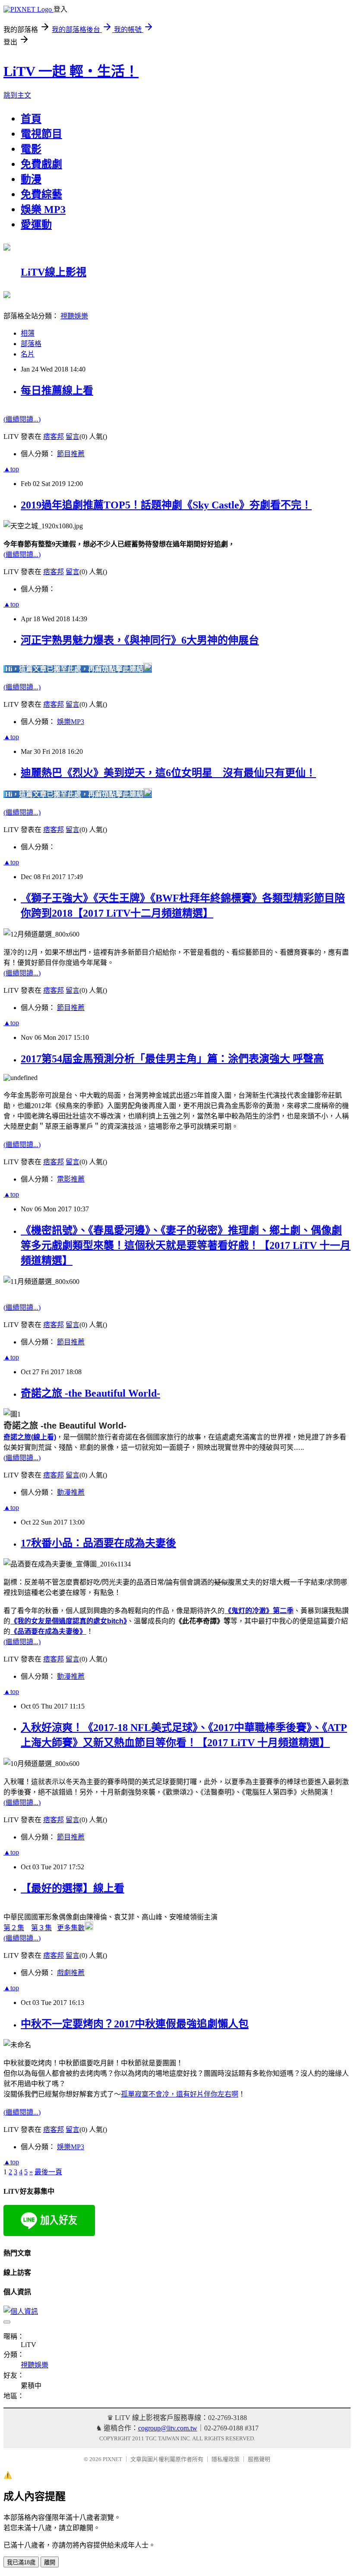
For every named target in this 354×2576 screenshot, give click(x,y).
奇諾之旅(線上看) (30, 1437)
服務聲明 (259, 2459)
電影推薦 (71, 1179)
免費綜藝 (41, 194)
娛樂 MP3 (43, 210)
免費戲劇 (41, 164)
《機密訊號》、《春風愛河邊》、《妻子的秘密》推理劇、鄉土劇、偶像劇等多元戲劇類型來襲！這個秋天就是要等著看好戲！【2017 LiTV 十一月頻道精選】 (186, 1245)
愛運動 (36, 225)
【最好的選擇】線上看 (73, 1888)
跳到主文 (17, 95)
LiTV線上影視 (54, 272)
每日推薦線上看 (57, 391)
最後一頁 (48, 2172)
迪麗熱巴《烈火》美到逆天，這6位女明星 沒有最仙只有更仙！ (168, 773)
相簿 (28, 333)
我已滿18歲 (21, 2562)
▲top (11, 469)
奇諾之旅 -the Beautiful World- (90, 1393)
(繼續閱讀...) (22, 419)
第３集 (41, 1928)
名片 (28, 354)
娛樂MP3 (71, 722)
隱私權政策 (226, 2459)
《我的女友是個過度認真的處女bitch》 (69, 1621)
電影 (31, 149)
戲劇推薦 (71, 1973)
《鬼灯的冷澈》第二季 (259, 1611)
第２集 (14, 1928)
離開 (50, 2562)
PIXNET (112, 2459)
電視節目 (41, 134)
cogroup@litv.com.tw (168, 2428)
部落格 (31, 344)
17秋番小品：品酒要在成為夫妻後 (98, 1543)
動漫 (31, 179)
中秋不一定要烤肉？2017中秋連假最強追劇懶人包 (135, 2024)
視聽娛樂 (74, 316)
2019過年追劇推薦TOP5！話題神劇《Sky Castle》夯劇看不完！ (166, 505)
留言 (73, 437)
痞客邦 (54, 437)
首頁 (31, 119)
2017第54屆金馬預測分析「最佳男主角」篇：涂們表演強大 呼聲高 (172, 1059)
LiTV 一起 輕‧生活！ (71, 71)
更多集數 (71, 1928)
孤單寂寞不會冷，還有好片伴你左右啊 (180, 2094)
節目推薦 (71, 454)
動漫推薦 (71, 1492)
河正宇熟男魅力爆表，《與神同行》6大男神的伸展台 (140, 640)
